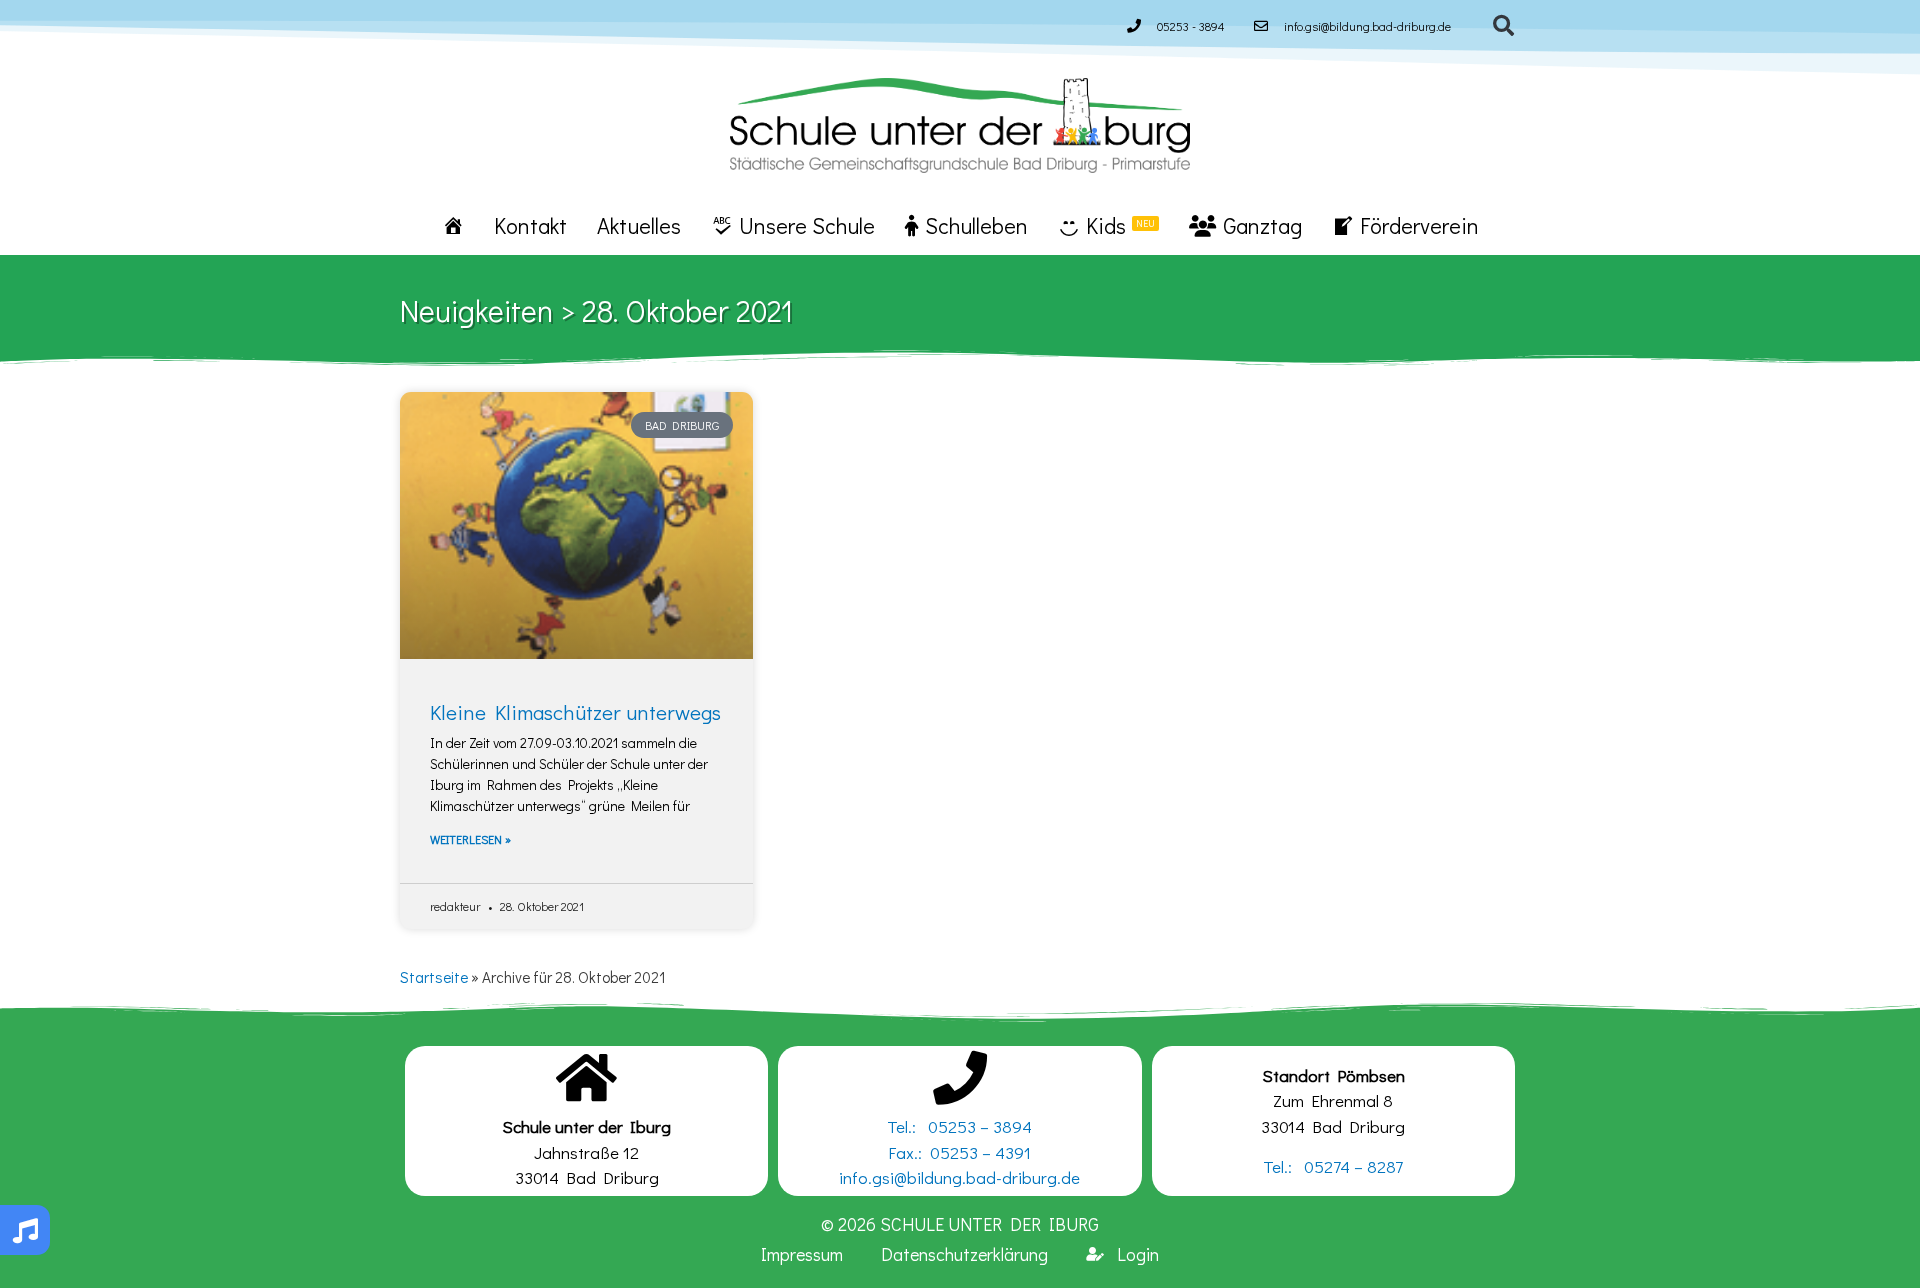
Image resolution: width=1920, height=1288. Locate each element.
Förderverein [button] (1419, 225)
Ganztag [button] (1262, 225)
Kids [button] (1120, 225)
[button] (1504, 26)
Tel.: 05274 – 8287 (1333, 1166)
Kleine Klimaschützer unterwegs (575, 712)
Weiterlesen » (470, 839)
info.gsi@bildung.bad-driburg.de (959, 1177)
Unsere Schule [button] (807, 225)
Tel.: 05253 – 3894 (959, 1126)
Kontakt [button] (530, 225)
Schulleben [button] (976, 225)
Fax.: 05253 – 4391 (959, 1152)
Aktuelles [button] (639, 225)
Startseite (434, 977)
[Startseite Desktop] (453, 225)
